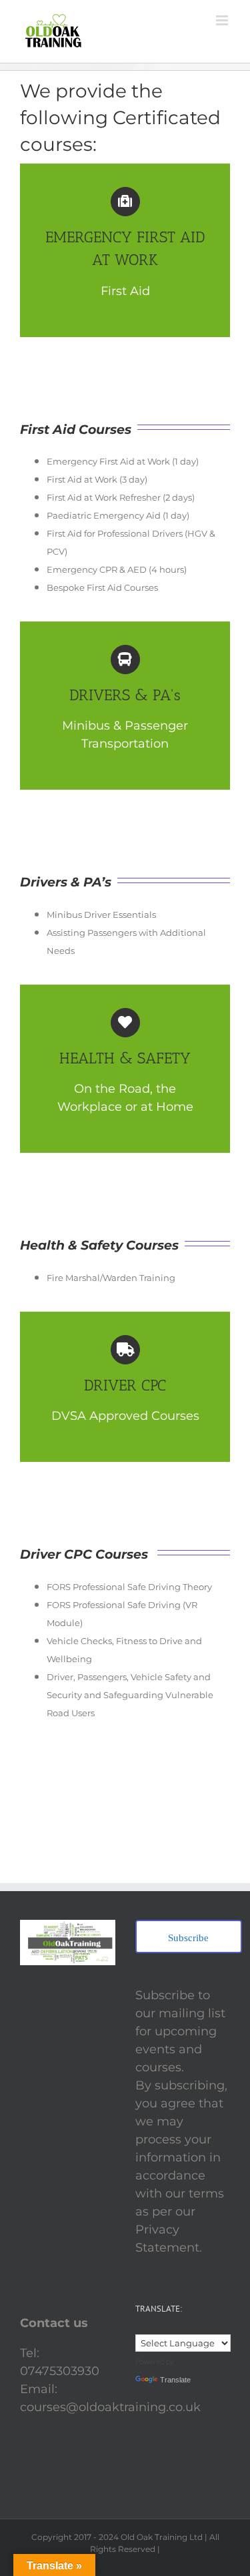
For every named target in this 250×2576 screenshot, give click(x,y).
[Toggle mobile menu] (223, 20)
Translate (175, 2380)
